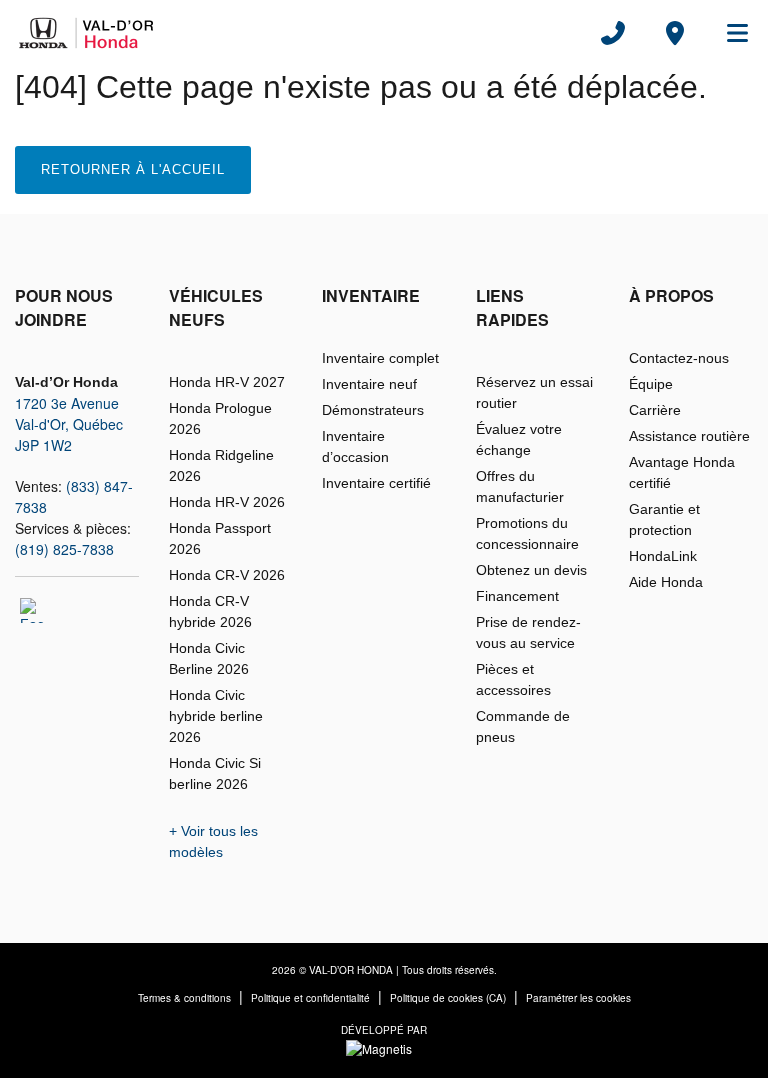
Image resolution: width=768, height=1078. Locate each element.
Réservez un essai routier (534, 392)
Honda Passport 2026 (220, 538)
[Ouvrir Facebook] (32, 610)
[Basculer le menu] (729, 33)
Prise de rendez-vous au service (528, 632)
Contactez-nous (679, 358)
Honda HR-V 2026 (227, 502)
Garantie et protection (664, 519)
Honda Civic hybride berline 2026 (216, 716)
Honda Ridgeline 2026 (221, 465)
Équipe (651, 384)
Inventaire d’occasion (355, 446)
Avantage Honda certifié (682, 472)
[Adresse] (675, 33)
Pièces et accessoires (513, 679)
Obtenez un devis (531, 570)
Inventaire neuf (369, 384)
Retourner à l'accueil (133, 169)
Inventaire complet (380, 358)
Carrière (655, 410)
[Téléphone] (613, 33)
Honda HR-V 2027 (227, 382)
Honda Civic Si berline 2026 (215, 773)
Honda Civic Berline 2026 (209, 658)
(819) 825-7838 (64, 549)
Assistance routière (689, 436)
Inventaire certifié (376, 483)
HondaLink (663, 556)
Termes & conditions (184, 998)
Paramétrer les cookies (578, 998)
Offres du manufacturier (520, 486)
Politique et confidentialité (310, 998)
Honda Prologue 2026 (220, 418)
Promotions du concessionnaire (527, 533)
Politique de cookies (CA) (448, 998)
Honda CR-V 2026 (227, 575)
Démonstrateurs (373, 410)
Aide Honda (666, 582)
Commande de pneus (523, 726)
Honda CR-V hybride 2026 (210, 611)
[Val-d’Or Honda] (91, 33)
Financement (517, 596)
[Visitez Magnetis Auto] (384, 1046)
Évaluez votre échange (519, 439)
